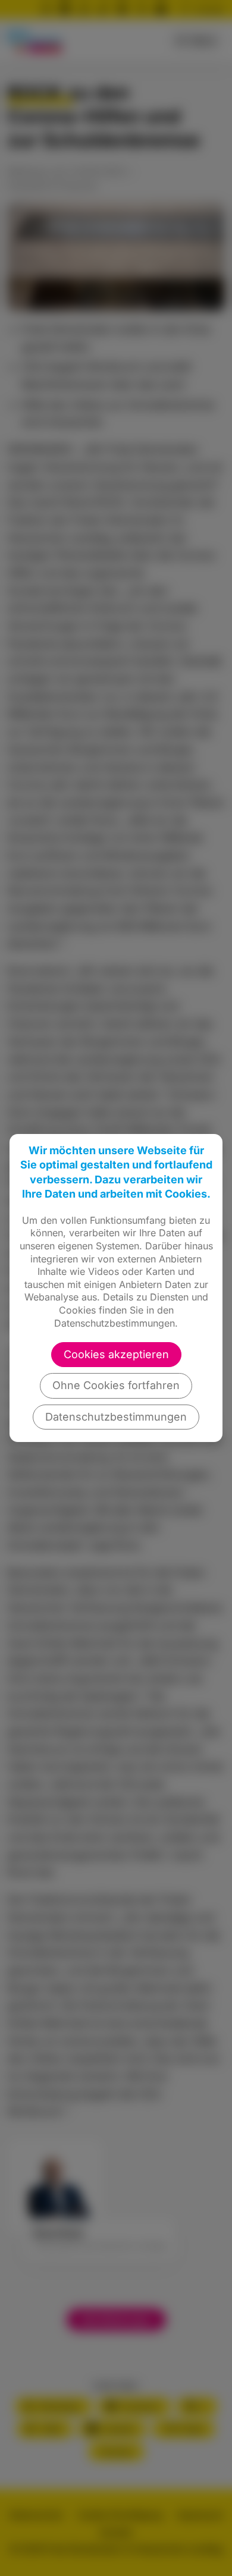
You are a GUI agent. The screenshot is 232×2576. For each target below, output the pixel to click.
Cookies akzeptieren (116, 1354)
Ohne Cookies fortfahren (116, 1385)
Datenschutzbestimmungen (116, 1417)
